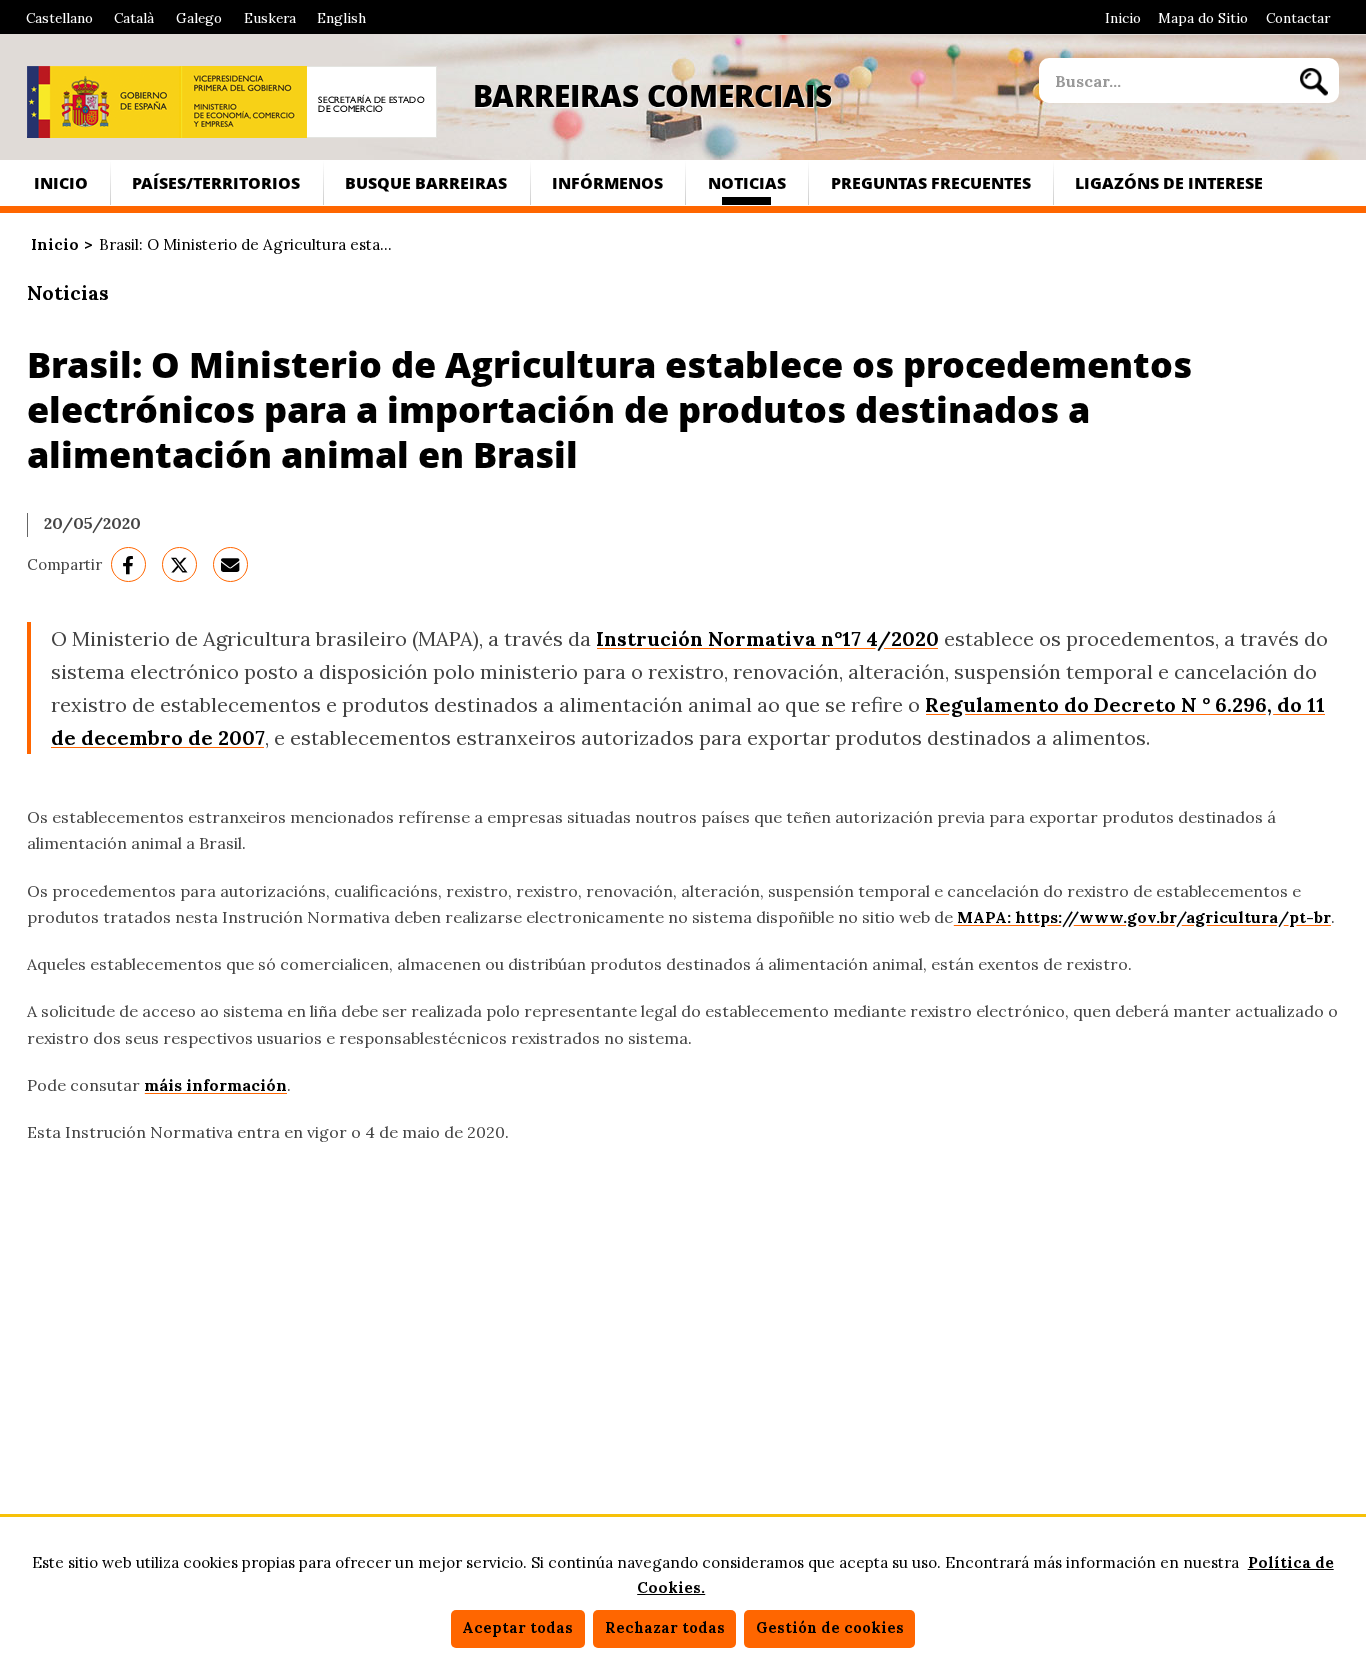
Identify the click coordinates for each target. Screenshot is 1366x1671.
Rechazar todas (665, 1628)
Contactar (1298, 18)
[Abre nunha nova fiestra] (104, 102)
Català (134, 18)
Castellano (59, 18)
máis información (215, 1085)
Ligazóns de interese (1169, 182)
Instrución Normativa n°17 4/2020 (767, 638)
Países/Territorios (216, 182)
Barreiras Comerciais (652, 95)
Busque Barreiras (426, 182)
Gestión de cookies (830, 1628)
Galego (199, 18)
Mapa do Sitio (1203, 18)
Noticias (747, 182)
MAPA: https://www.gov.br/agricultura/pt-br (1142, 917)
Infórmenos (607, 182)
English (341, 18)
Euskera (270, 18)
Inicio (1123, 18)
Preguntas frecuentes (931, 182)
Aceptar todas (517, 1628)
